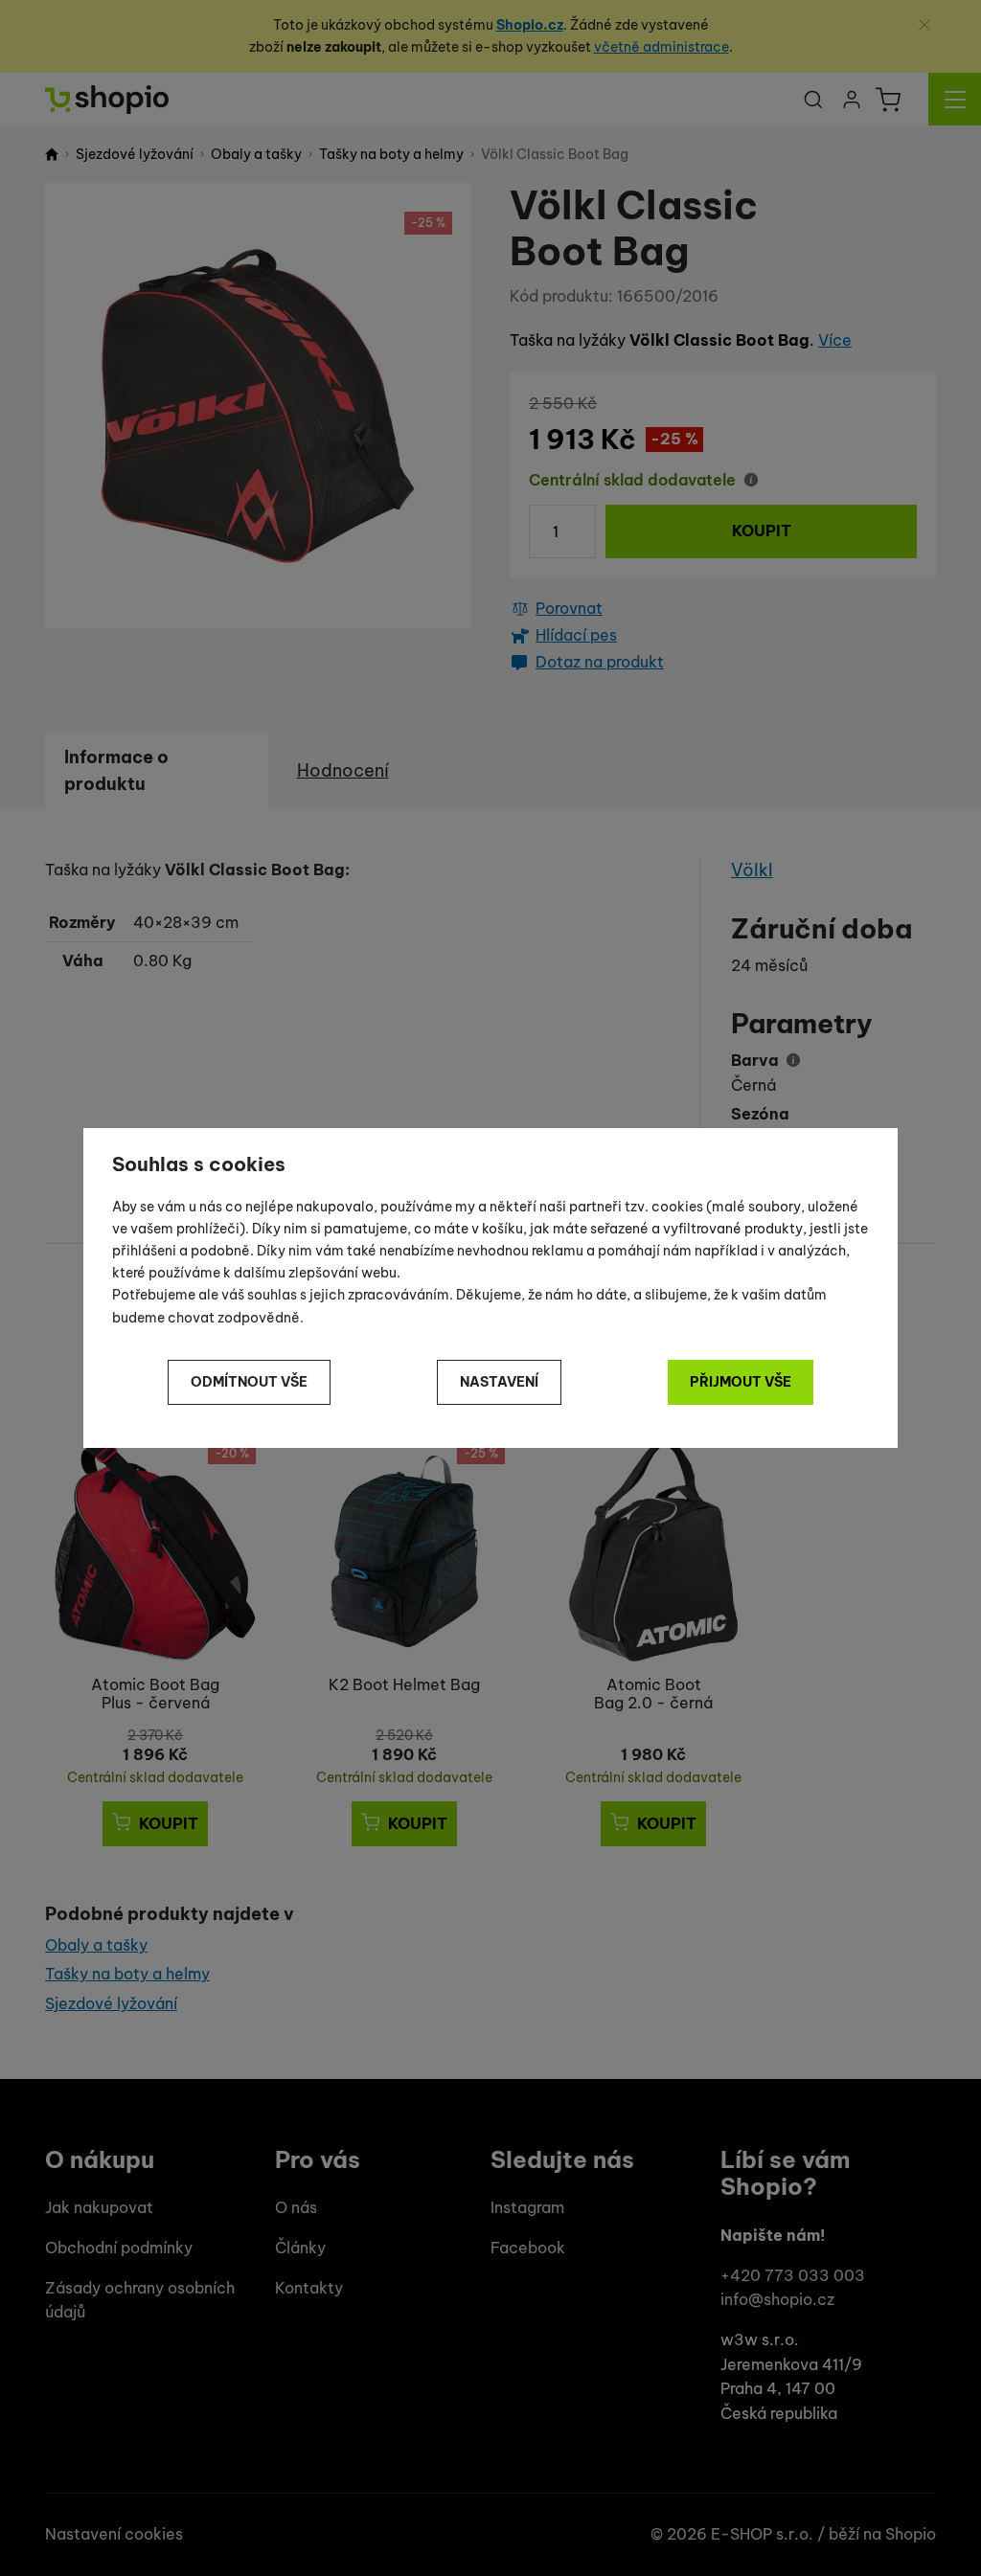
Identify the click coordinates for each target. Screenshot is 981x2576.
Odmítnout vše (249, 1382)
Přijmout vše (741, 1382)
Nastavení (499, 1382)
